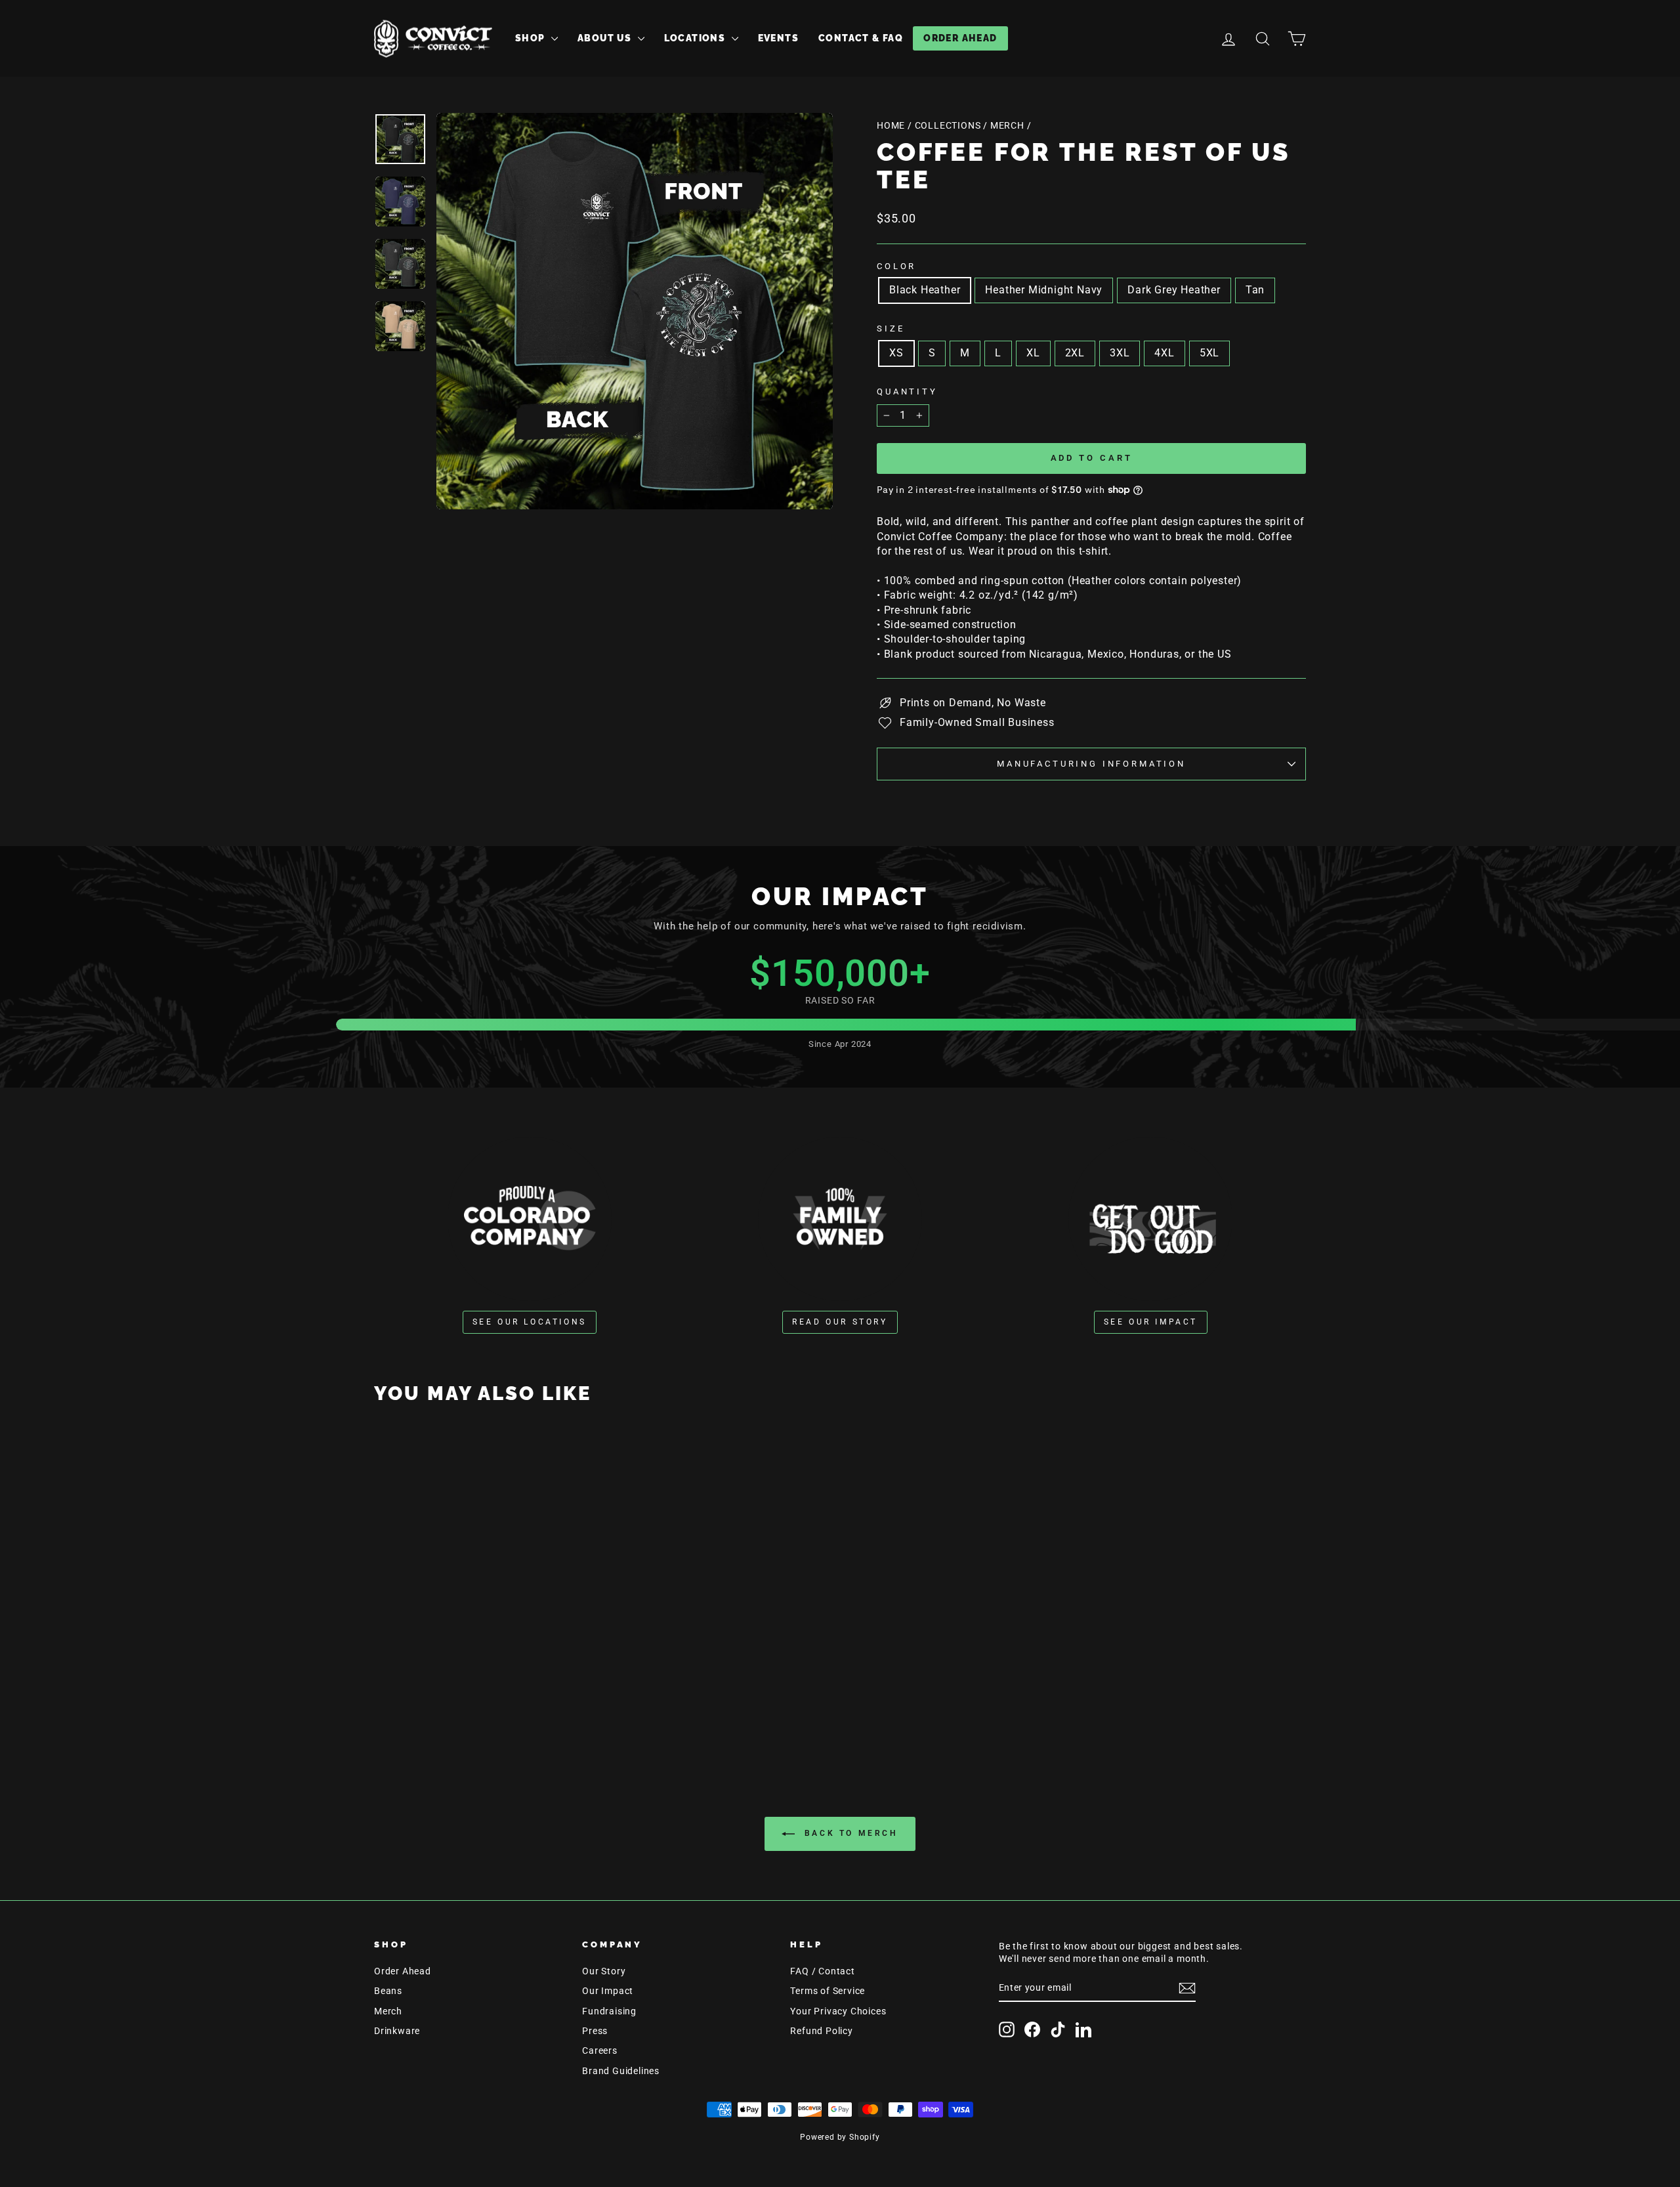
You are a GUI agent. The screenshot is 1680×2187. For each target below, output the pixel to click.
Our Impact (608, 1991)
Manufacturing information (1091, 764)
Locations (696, 38)
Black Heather (925, 290)
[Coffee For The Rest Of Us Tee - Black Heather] (458, 1706)
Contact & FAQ (861, 38)
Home (891, 125)
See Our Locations (530, 1322)
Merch (1007, 125)
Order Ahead (960, 38)
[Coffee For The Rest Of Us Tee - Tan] (512, 1706)
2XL (1075, 353)
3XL (1120, 353)
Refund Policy (821, 2031)
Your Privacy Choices (838, 2011)
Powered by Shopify (840, 2137)
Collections (948, 125)
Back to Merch (849, 1833)
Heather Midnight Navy (1044, 290)
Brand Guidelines (621, 2071)
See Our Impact (1151, 1322)
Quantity (907, 392)
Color (896, 266)
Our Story (604, 1971)
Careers (600, 2050)
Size (891, 329)
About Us (606, 38)
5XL (1209, 353)
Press (595, 2031)
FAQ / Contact (822, 1971)
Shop (532, 38)
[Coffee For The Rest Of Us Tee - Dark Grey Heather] (494, 1706)
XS (896, 353)
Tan (1255, 290)
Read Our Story (840, 1322)
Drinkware (397, 2031)
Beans (388, 1991)
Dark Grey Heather (1174, 290)
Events (778, 38)
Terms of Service (828, 1991)
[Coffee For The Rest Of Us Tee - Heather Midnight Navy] (476, 1706)
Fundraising (609, 2011)
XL (1033, 353)
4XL (1164, 353)
